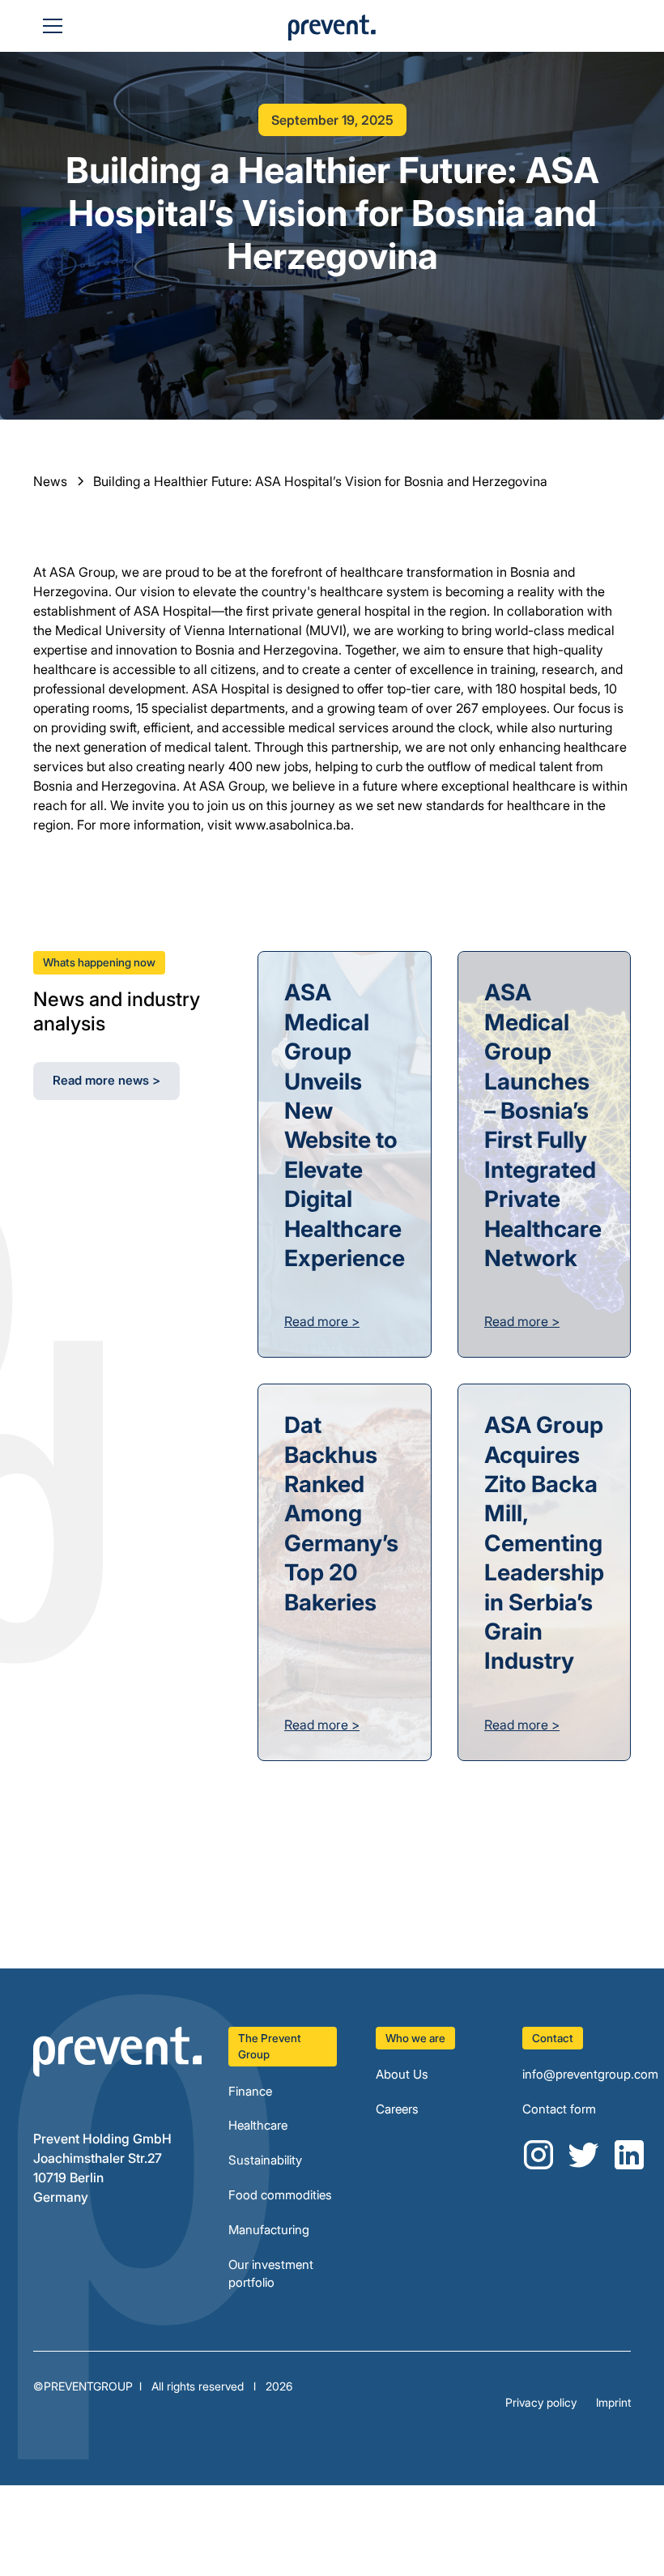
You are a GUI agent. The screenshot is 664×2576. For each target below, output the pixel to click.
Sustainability (265, 2160)
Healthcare (258, 2125)
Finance (250, 2091)
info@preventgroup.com (590, 2074)
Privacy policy (541, 2402)
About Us (402, 2074)
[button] (49, 26)
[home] (332, 32)
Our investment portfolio (271, 2274)
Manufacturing (269, 2230)
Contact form (559, 2109)
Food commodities (280, 2195)
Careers (397, 2109)
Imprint (613, 2402)
